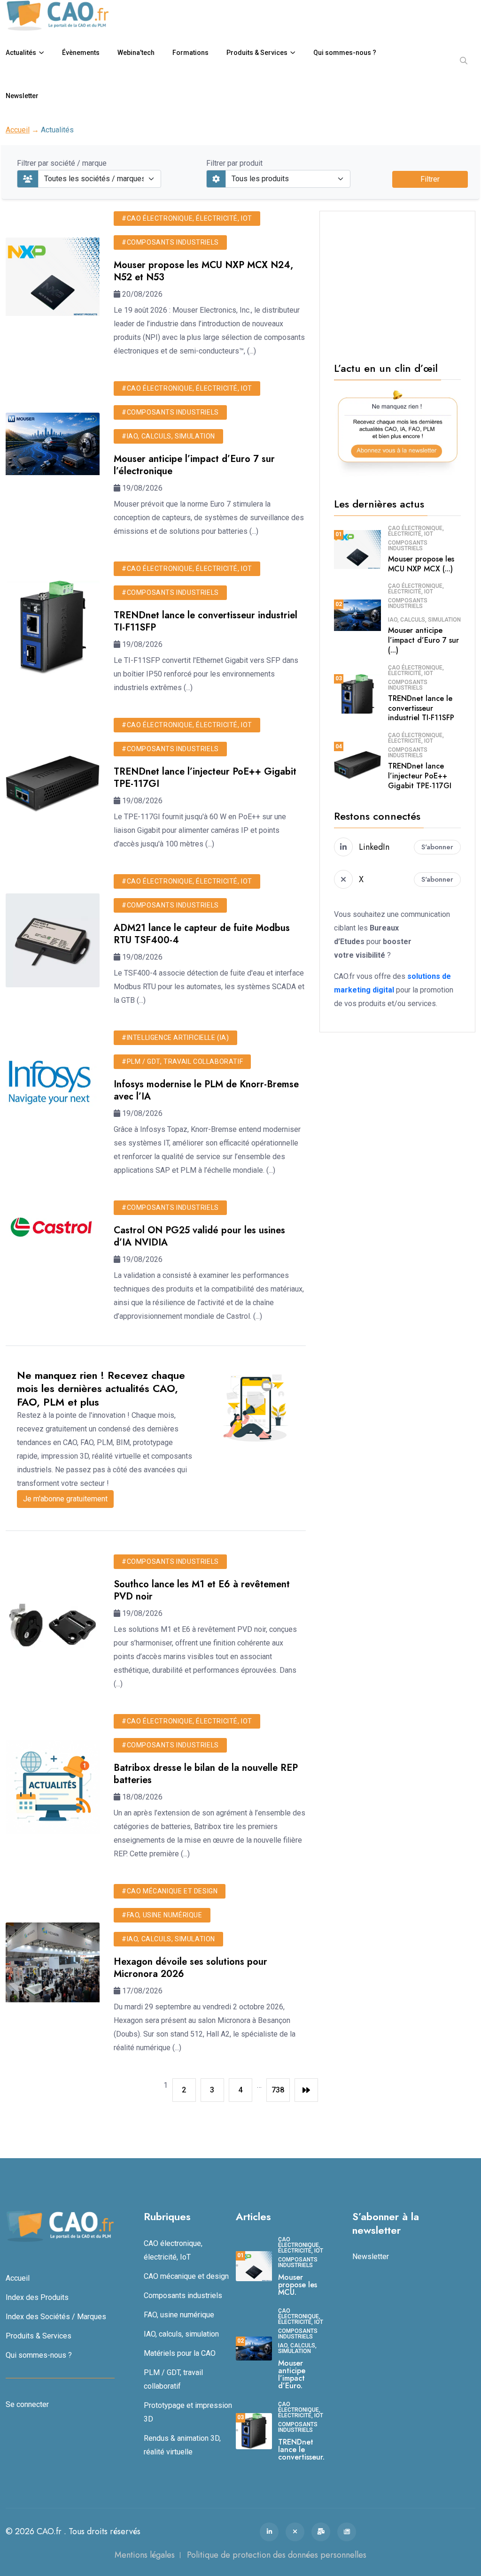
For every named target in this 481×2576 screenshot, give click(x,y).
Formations (190, 53)
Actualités (21, 53)
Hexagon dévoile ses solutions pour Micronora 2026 (190, 1968)
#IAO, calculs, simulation (168, 436)
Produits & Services (257, 53)
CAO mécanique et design (186, 2276)
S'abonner (437, 847)
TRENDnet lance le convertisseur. (301, 2449)
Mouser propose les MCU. (298, 2285)
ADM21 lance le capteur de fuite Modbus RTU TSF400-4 (202, 934)
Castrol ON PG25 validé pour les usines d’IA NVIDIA (199, 1236)
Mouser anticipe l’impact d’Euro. (292, 2374)
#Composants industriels (170, 242)
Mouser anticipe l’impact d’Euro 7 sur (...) (423, 640)
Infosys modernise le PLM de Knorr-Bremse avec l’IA (206, 1090)
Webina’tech (136, 53)
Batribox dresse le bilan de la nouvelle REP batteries (206, 1774)
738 (278, 2090)
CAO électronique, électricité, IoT (416, 531)
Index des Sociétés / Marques (56, 2317)
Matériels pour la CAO (180, 2353)
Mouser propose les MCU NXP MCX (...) (421, 564)
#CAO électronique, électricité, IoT (187, 218)
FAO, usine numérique (179, 2315)
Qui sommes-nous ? (345, 53)
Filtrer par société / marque (62, 163)
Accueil (18, 130)
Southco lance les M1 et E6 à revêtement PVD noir (202, 1590)
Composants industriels (408, 546)
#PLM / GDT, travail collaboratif (182, 1061)
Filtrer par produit (234, 163)
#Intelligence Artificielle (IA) (175, 1038)
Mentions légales (145, 2555)
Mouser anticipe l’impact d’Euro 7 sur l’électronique (194, 465)
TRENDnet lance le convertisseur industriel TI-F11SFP (206, 621)
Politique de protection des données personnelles (277, 2555)
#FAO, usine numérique (162, 1915)
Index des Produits (37, 2297)
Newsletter (22, 96)
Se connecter (27, 2405)
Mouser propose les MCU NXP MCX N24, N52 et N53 (203, 271)
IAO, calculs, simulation (424, 620)
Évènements (81, 53)
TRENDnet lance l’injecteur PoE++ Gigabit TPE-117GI (205, 778)
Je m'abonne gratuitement (65, 1499)
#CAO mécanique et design (170, 1891)
